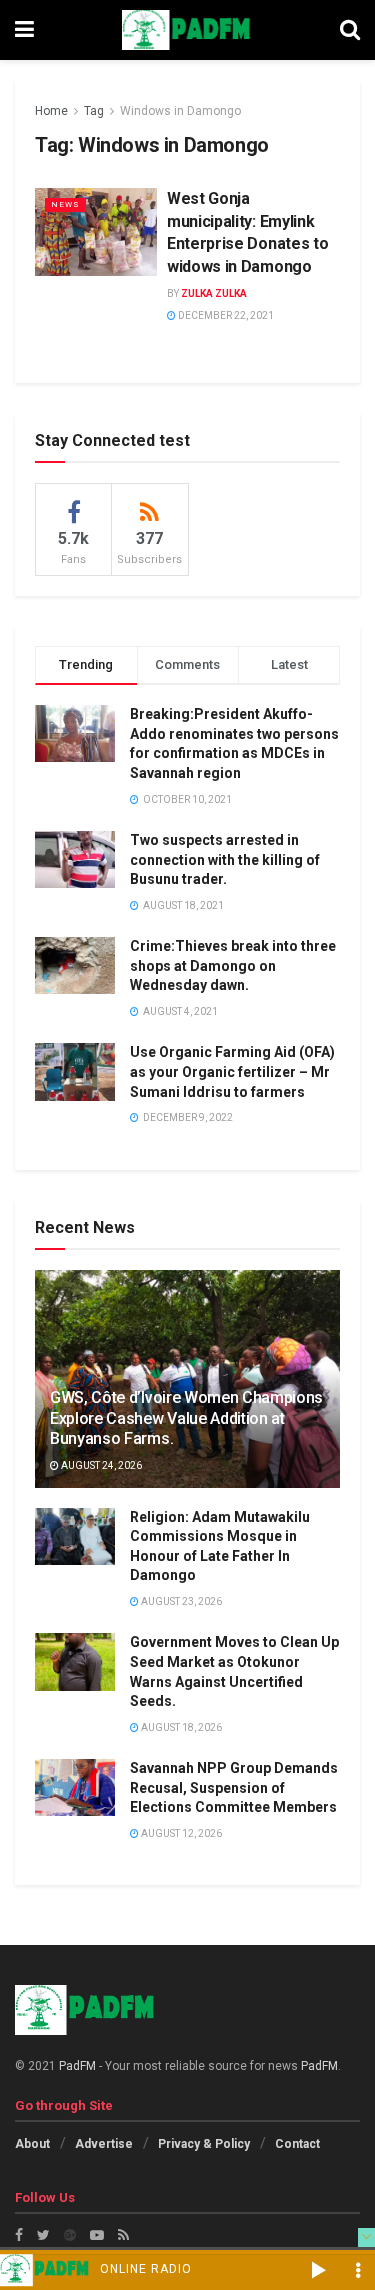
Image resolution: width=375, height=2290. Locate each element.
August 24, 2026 (100, 1465)
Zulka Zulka (214, 293)
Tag (94, 111)
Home (51, 111)
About (32, 2144)
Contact (297, 2144)
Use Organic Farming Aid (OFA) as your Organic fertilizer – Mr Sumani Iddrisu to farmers (232, 1071)
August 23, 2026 (180, 1601)
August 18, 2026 (180, 1727)
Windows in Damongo (180, 111)
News (65, 204)
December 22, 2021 (225, 315)
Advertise (104, 2144)
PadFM (77, 2066)
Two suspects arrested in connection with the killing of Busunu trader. (225, 859)
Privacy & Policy (204, 2144)
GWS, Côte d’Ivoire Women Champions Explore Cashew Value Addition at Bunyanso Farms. (186, 1418)
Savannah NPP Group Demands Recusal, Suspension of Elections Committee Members (234, 1787)
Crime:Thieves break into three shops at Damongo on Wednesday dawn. (233, 965)
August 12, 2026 (180, 1833)
